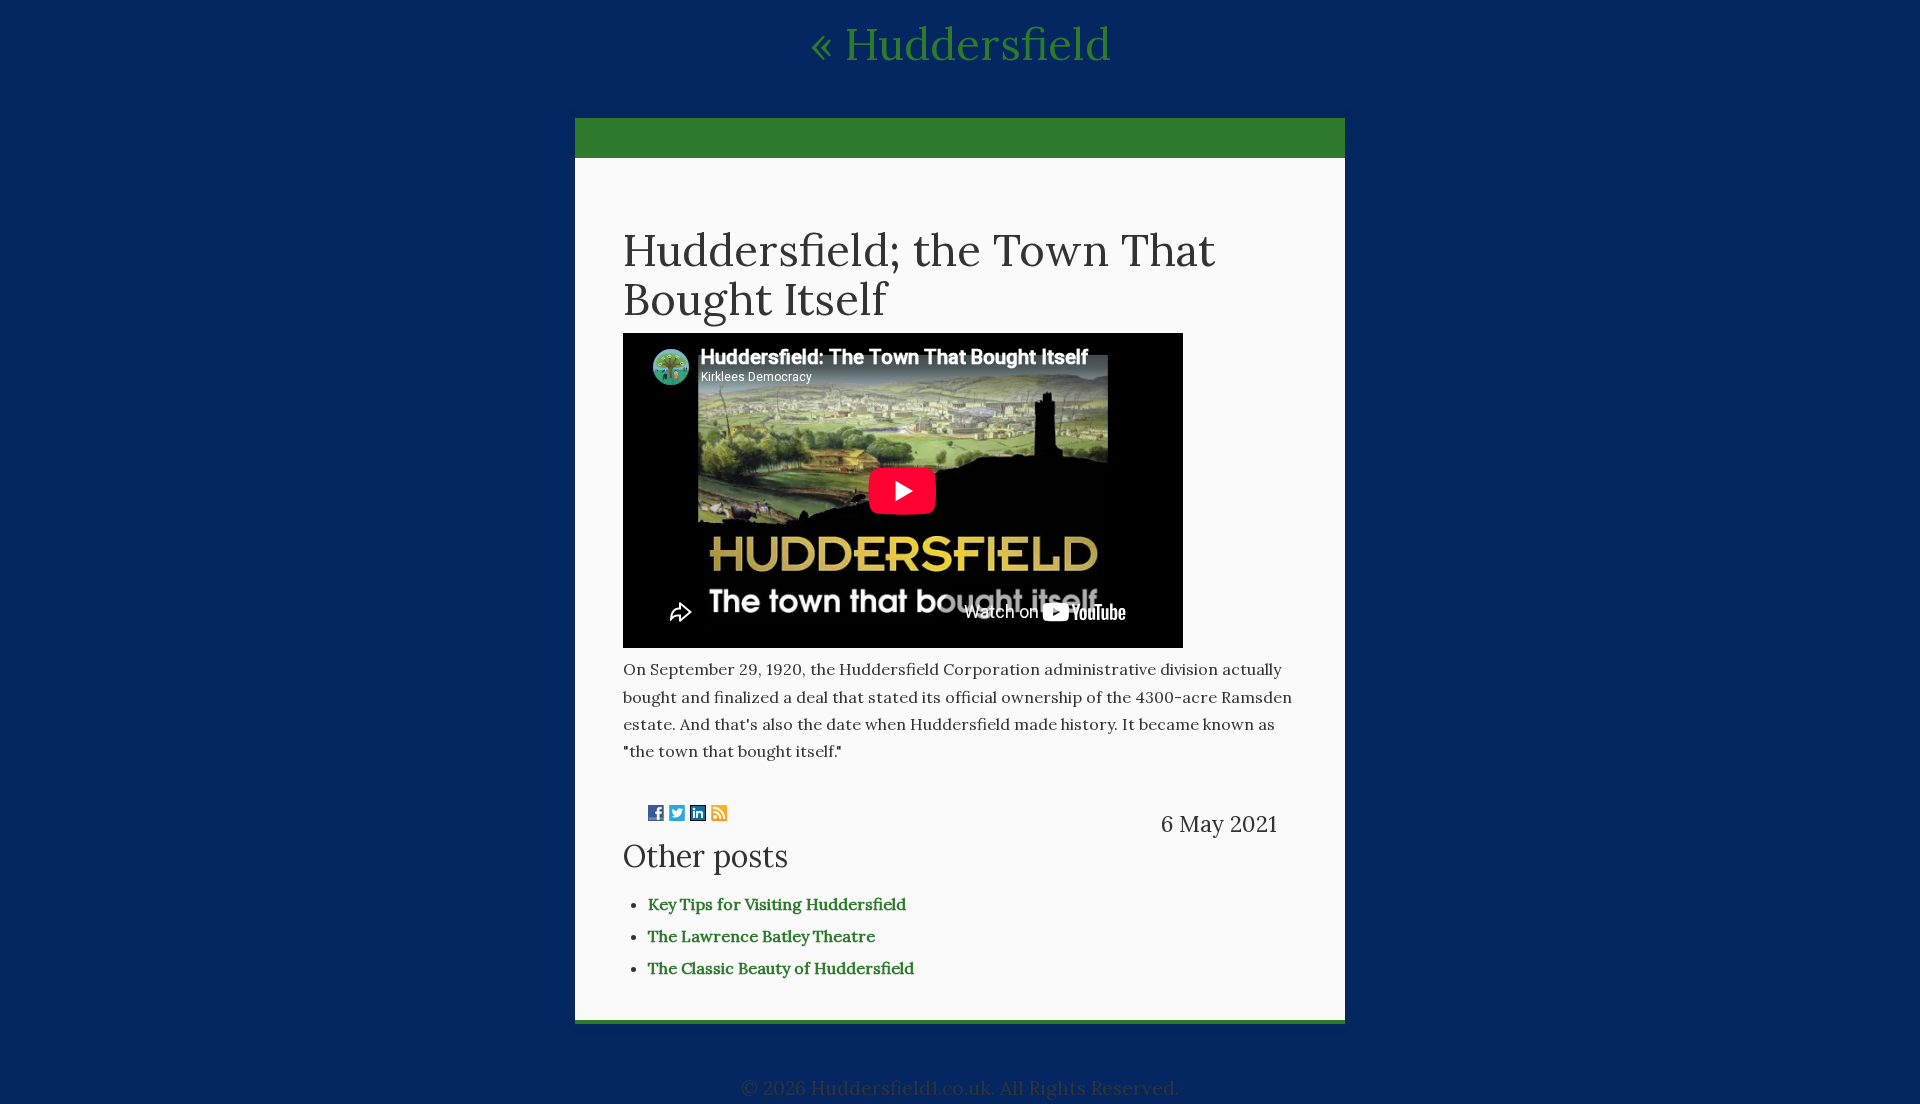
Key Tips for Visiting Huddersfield (777, 904)
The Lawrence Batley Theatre (761, 936)
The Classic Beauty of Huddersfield (781, 968)
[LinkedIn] (698, 813)
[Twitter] (677, 813)
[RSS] (719, 813)
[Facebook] (656, 813)
